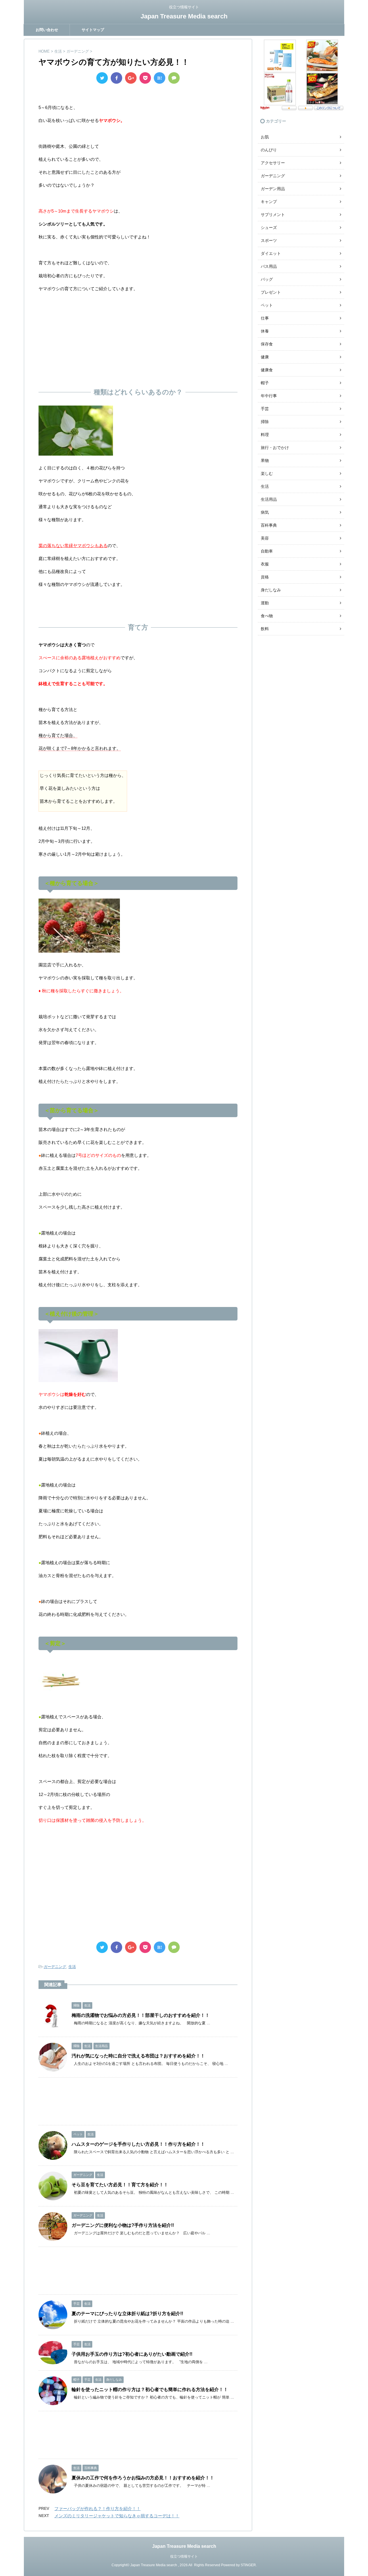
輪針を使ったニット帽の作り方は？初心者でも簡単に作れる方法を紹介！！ (150, 2389)
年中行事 (269, 396)
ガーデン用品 (273, 189)
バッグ (267, 279)
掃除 (265, 422)
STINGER (248, 2565)
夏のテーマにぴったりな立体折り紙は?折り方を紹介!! (127, 2314)
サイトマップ (93, 30)
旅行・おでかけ (275, 448)
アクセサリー (273, 163)
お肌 (265, 137)
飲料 (265, 629)
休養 (265, 331)
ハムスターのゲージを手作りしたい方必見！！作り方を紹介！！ (138, 2144)
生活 (72, 1967)
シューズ (269, 228)
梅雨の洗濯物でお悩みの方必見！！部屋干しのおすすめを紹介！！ (141, 2015)
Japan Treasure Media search (184, 16)
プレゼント (271, 292)
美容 (265, 538)
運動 (265, 603)
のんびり (269, 150)
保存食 (267, 344)
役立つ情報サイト (184, 2556)
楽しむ (267, 473)
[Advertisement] (138, 338)
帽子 (265, 383)
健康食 (267, 370)
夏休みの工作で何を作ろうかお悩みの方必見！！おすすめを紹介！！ (143, 2478)
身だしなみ (271, 590)
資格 (265, 577)
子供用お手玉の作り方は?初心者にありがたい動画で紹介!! (132, 2354)
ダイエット (271, 253)
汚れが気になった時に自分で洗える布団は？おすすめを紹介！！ (138, 2056)
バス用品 (269, 266)
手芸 (265, 409)
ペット (267, 305)
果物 (265, 460)
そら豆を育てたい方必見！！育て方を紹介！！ (120, 2185)
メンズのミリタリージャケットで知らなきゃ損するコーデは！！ (117, 2516)
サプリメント (273, 215)
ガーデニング (55, 1967)
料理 (265, 435)
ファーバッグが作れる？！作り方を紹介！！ (97, 2509)
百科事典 (269, 525)
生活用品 (269, 499)
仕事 (265, 318)
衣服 (265, 564)
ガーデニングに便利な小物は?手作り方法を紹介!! (123, 2225)
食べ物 (267, 616)
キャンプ (269, 202)
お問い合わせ (47, 30)
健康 (265, 357)
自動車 (267, 551)
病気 (265, 512)
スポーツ (269, 240)
